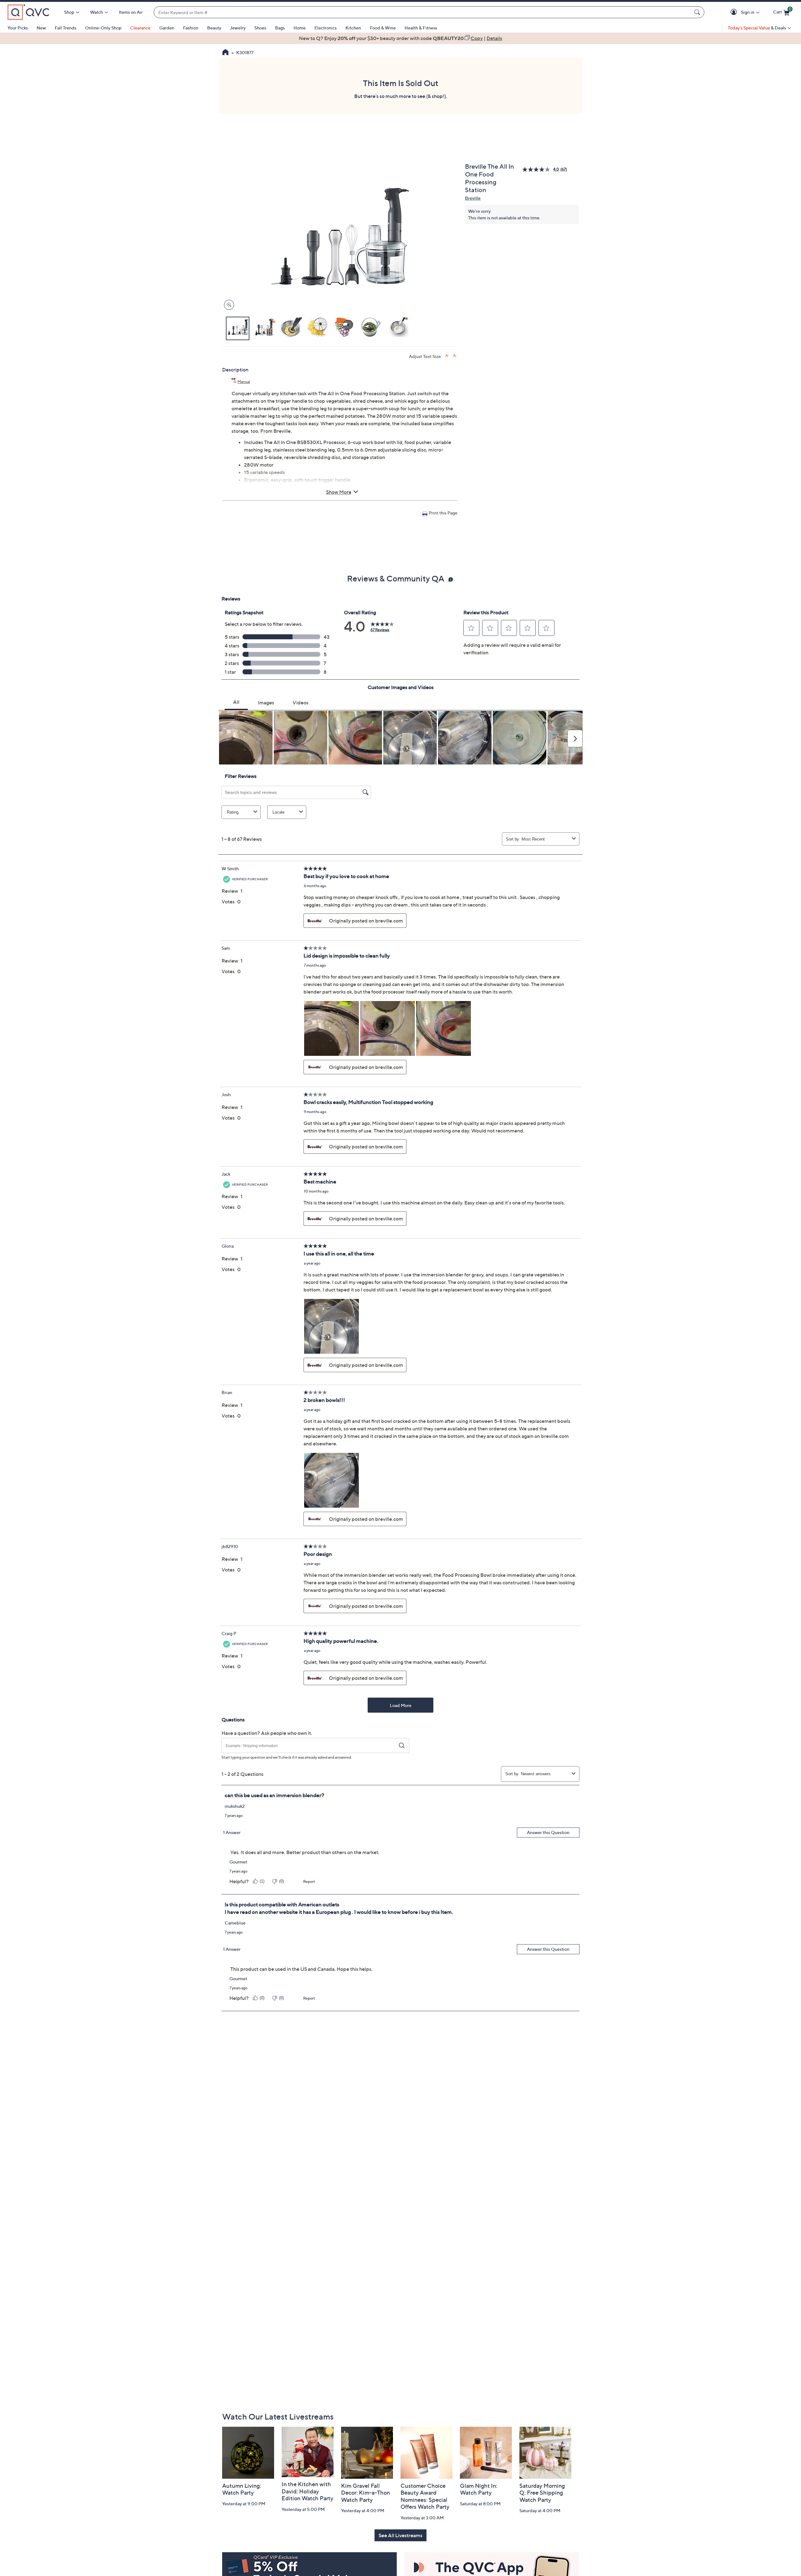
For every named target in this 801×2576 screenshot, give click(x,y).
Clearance (140, 28)
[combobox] (423, 12)
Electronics (326, 28)
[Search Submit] (698, 12)
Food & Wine (383, 28)
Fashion (191, 28)
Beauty (214, 28)
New (41, 28)
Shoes (260, 28)
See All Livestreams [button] (400, 2535)
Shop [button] (69, 12)
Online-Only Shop (103, 28)
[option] (400, 38)
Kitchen (353, 28)
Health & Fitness (421, 28)
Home (300, 28)
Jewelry (238, 28)
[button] (735, 12)
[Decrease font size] (455, 356)
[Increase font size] (447, 356)
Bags (280, 28)
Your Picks (18, 28)
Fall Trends (66, 28)
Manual (244, 382)
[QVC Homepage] (225, 53)
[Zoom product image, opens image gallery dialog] (228, 305)
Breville (473, 198)
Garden (167, 28)
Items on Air (131, 12)
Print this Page (443, 513)
